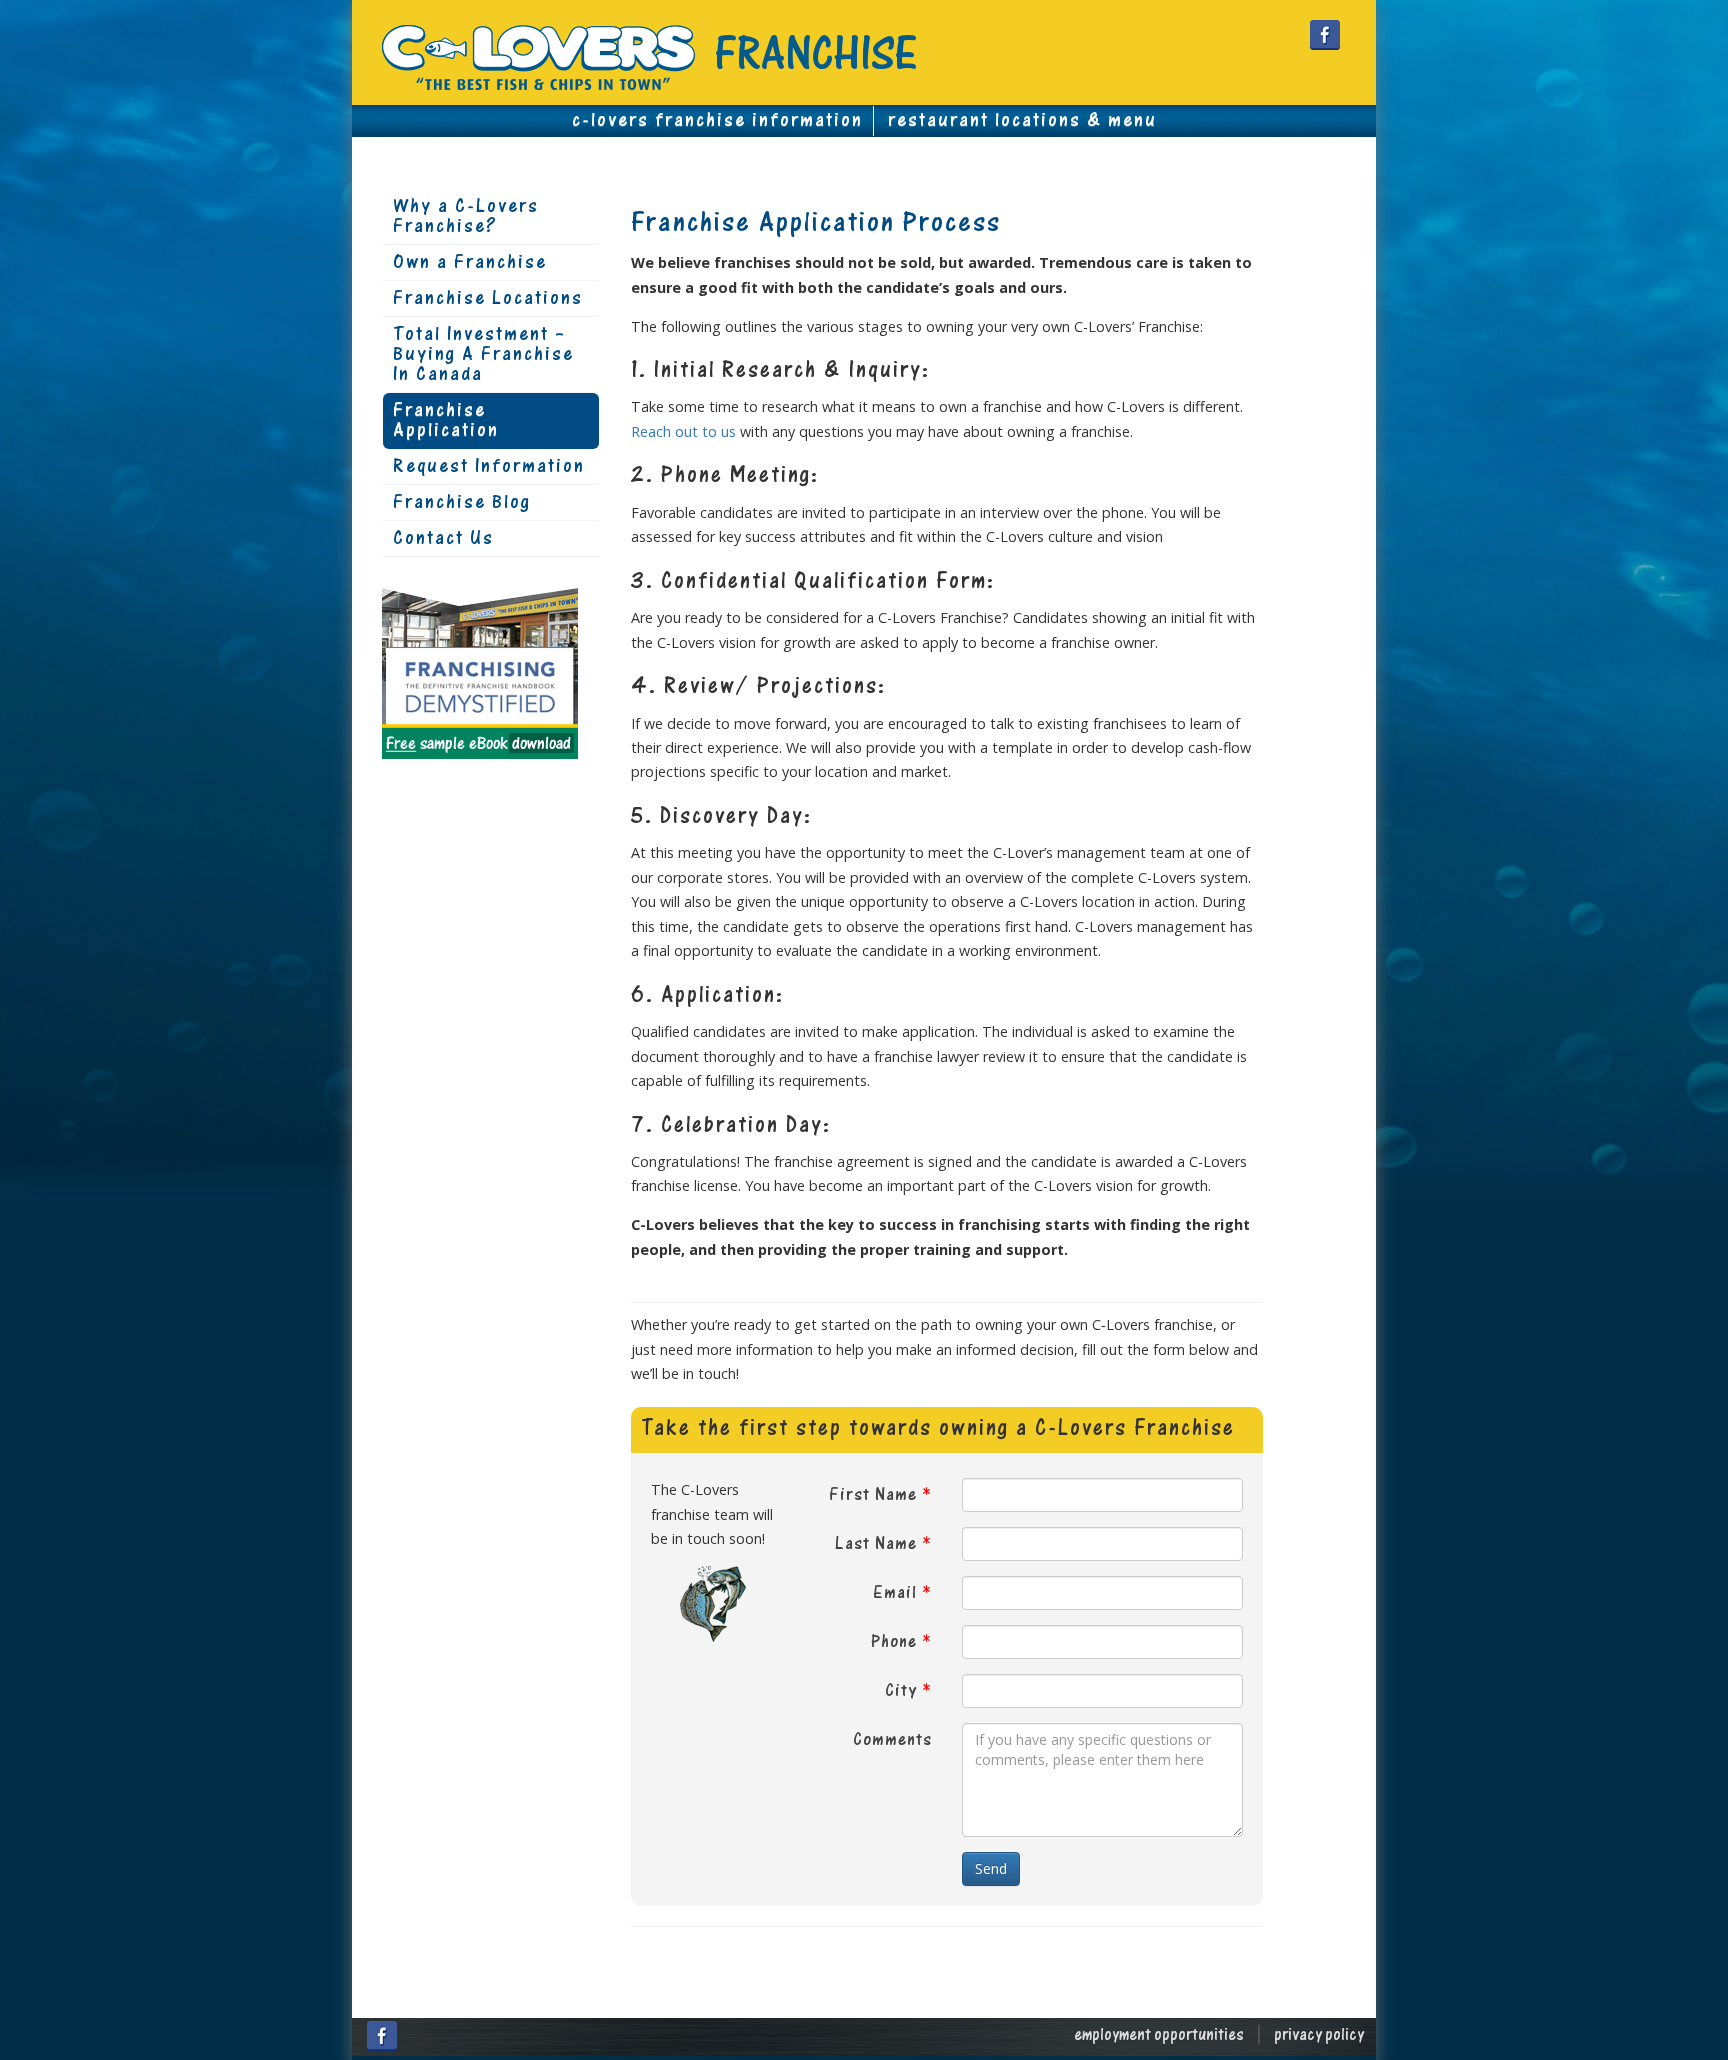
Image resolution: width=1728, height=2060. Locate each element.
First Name (873, 1495)
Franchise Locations (488, 299)
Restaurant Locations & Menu (1022, 121)
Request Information (489, 467)
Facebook (1325, 35)
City (901, 1691)
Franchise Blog (462, 503)
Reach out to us (683, 431)
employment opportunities (1159, 2036)
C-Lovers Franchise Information (717, 121)
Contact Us (443, 539)
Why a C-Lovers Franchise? (466, 217)
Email (895, 1593)
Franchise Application (446, 421)
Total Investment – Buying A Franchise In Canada (483, 355)
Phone (894, 1642)
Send (991, 1868)
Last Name (876, 1544)
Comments (892, 1740)
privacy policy (1319, 2036)
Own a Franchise (470, 263)
